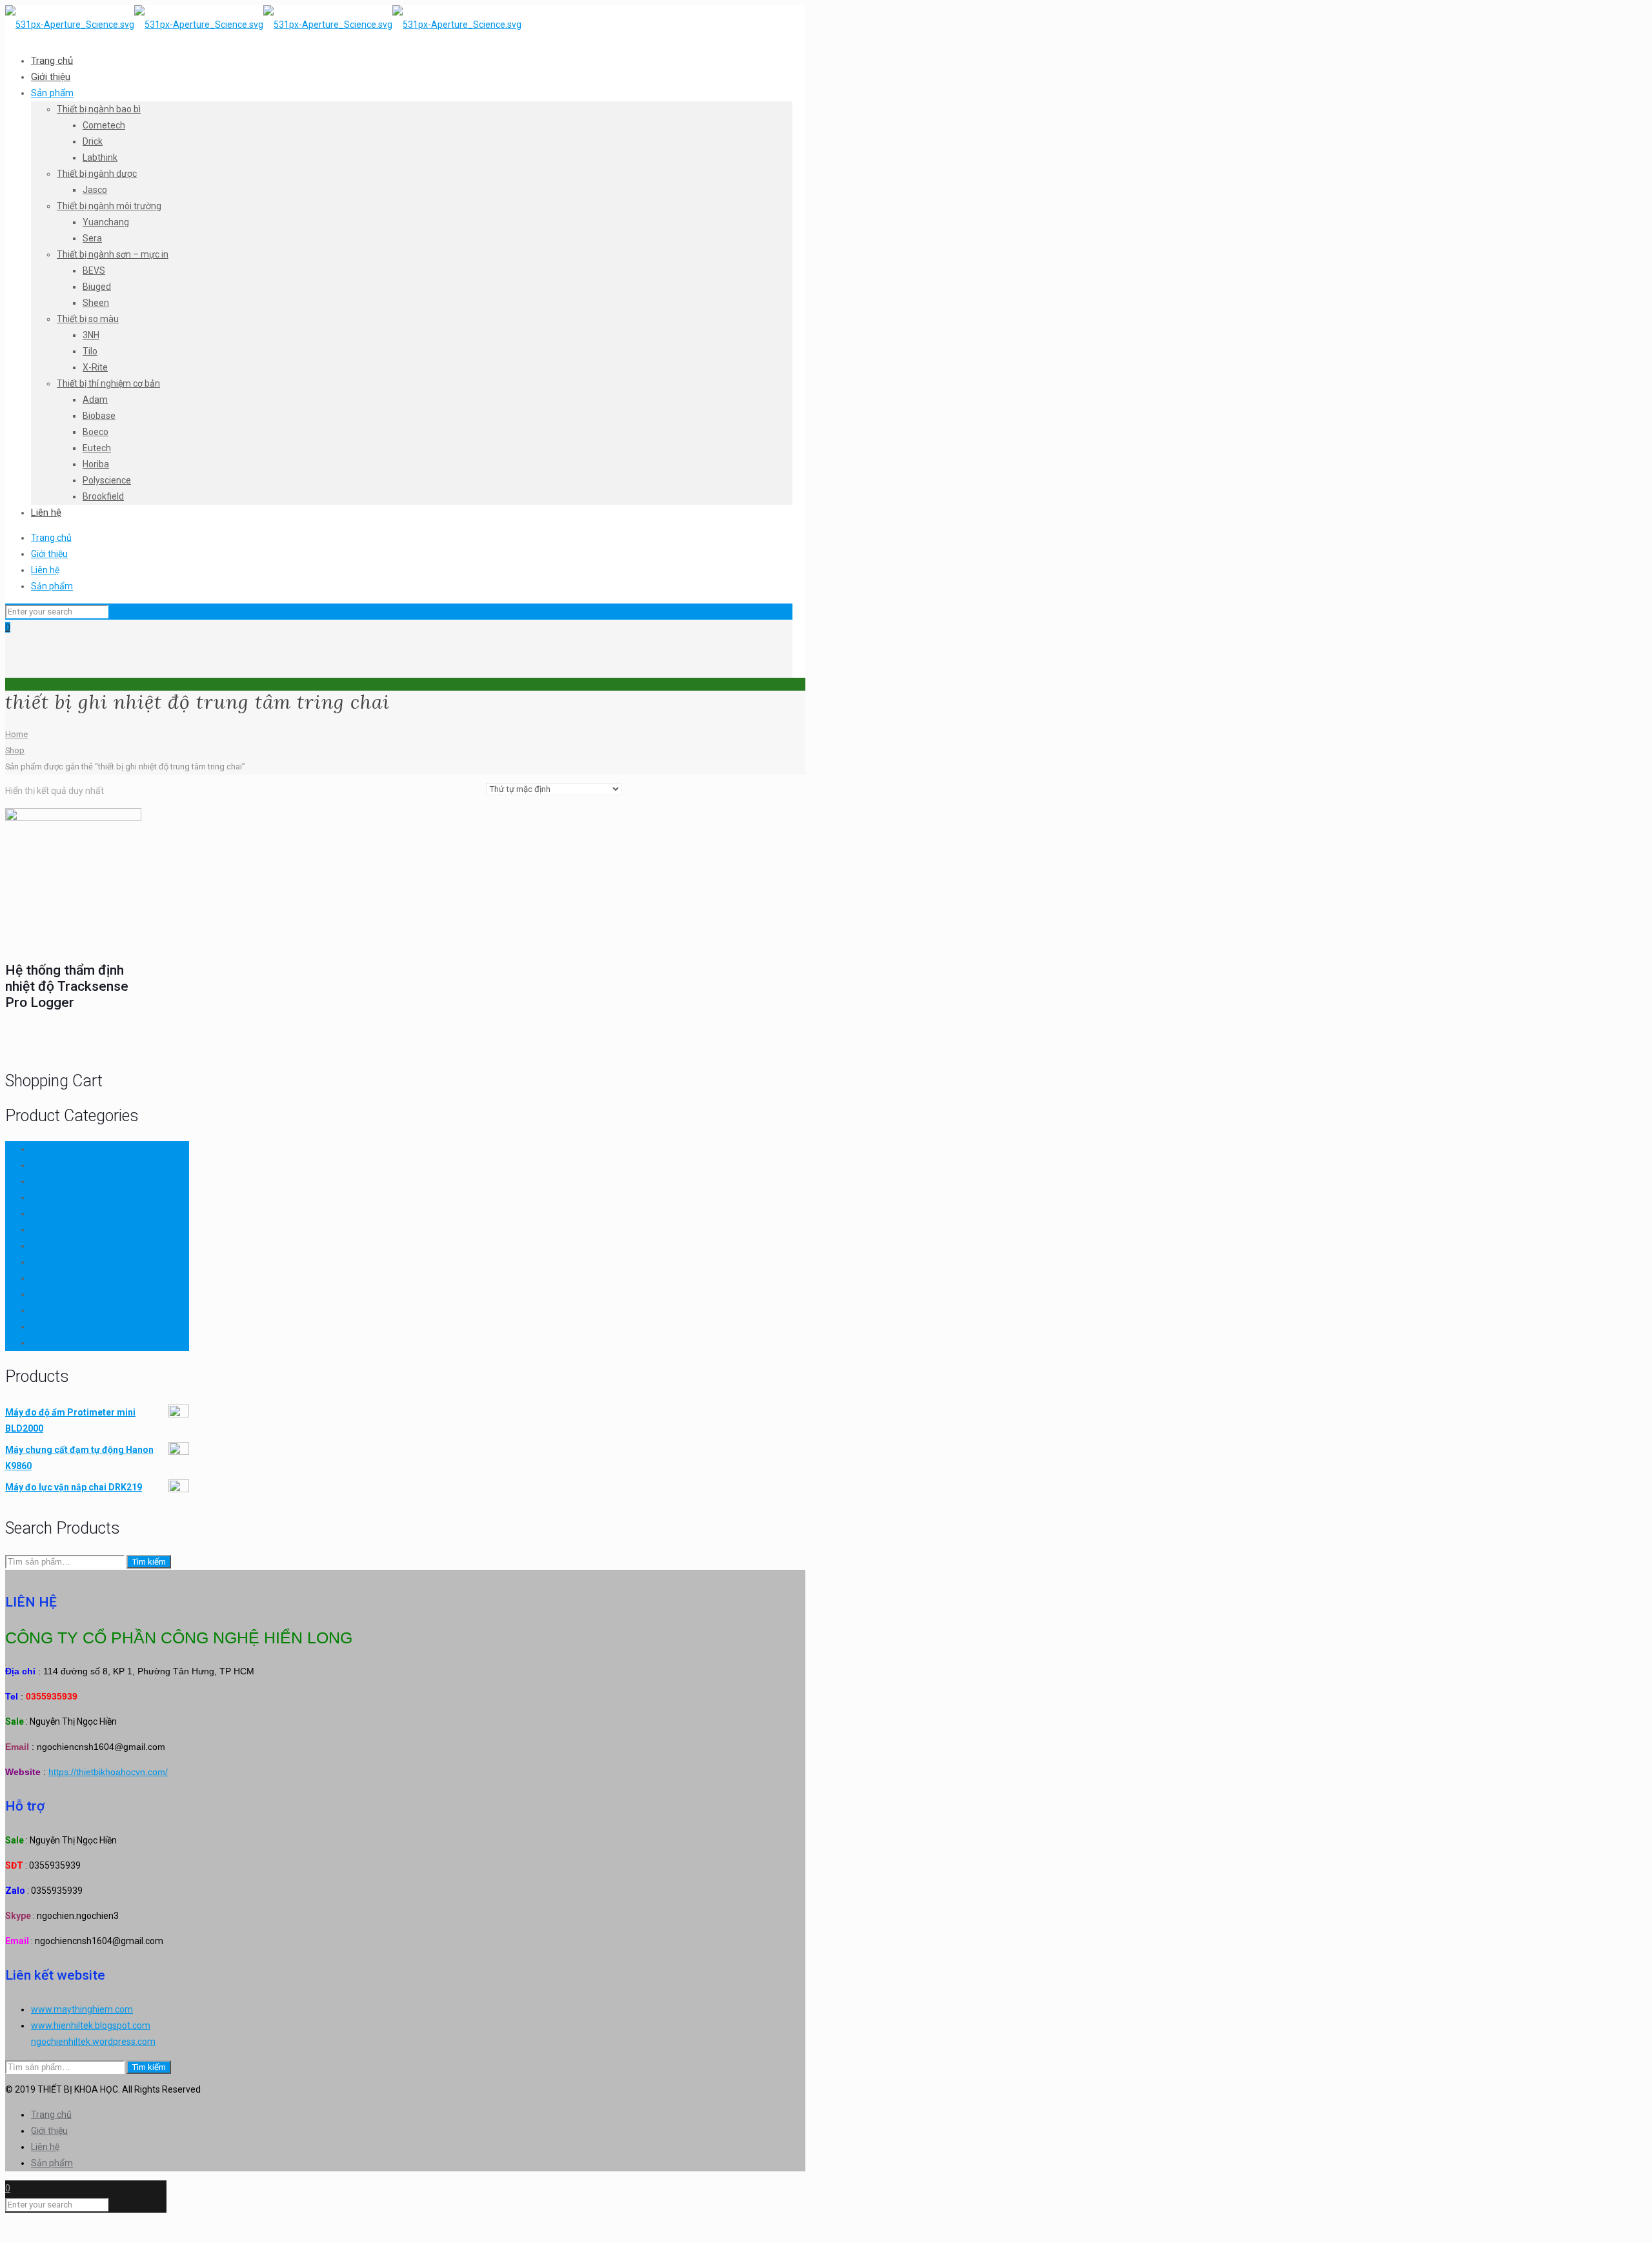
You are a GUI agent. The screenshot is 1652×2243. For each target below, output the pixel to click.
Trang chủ (51, 538)
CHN (40, 1149)
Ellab (41, 1181)
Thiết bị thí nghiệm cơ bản (83, 1326)
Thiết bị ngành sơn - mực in (86, 1294)
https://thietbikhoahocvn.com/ (108, 1772)
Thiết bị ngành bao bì (73, 1246)
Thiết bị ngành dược (71, 1262)
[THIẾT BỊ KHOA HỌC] (263, 25)
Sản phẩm (52, 586)
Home (16, 734)
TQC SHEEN (55, 1343)
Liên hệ (45, 570)
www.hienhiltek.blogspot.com (91, 2025)
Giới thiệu (49, 554)
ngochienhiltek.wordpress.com (93, 2042)
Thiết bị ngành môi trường (83, 1278)
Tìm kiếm (149, 1562)
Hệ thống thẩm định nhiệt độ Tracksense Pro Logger (67, 986)
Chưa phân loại (61, 1165)
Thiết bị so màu (62, 1310)
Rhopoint (49, 1213)
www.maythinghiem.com (82, 2009)
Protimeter (53, 1197)
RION (41, 1230)
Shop (15, 750)
